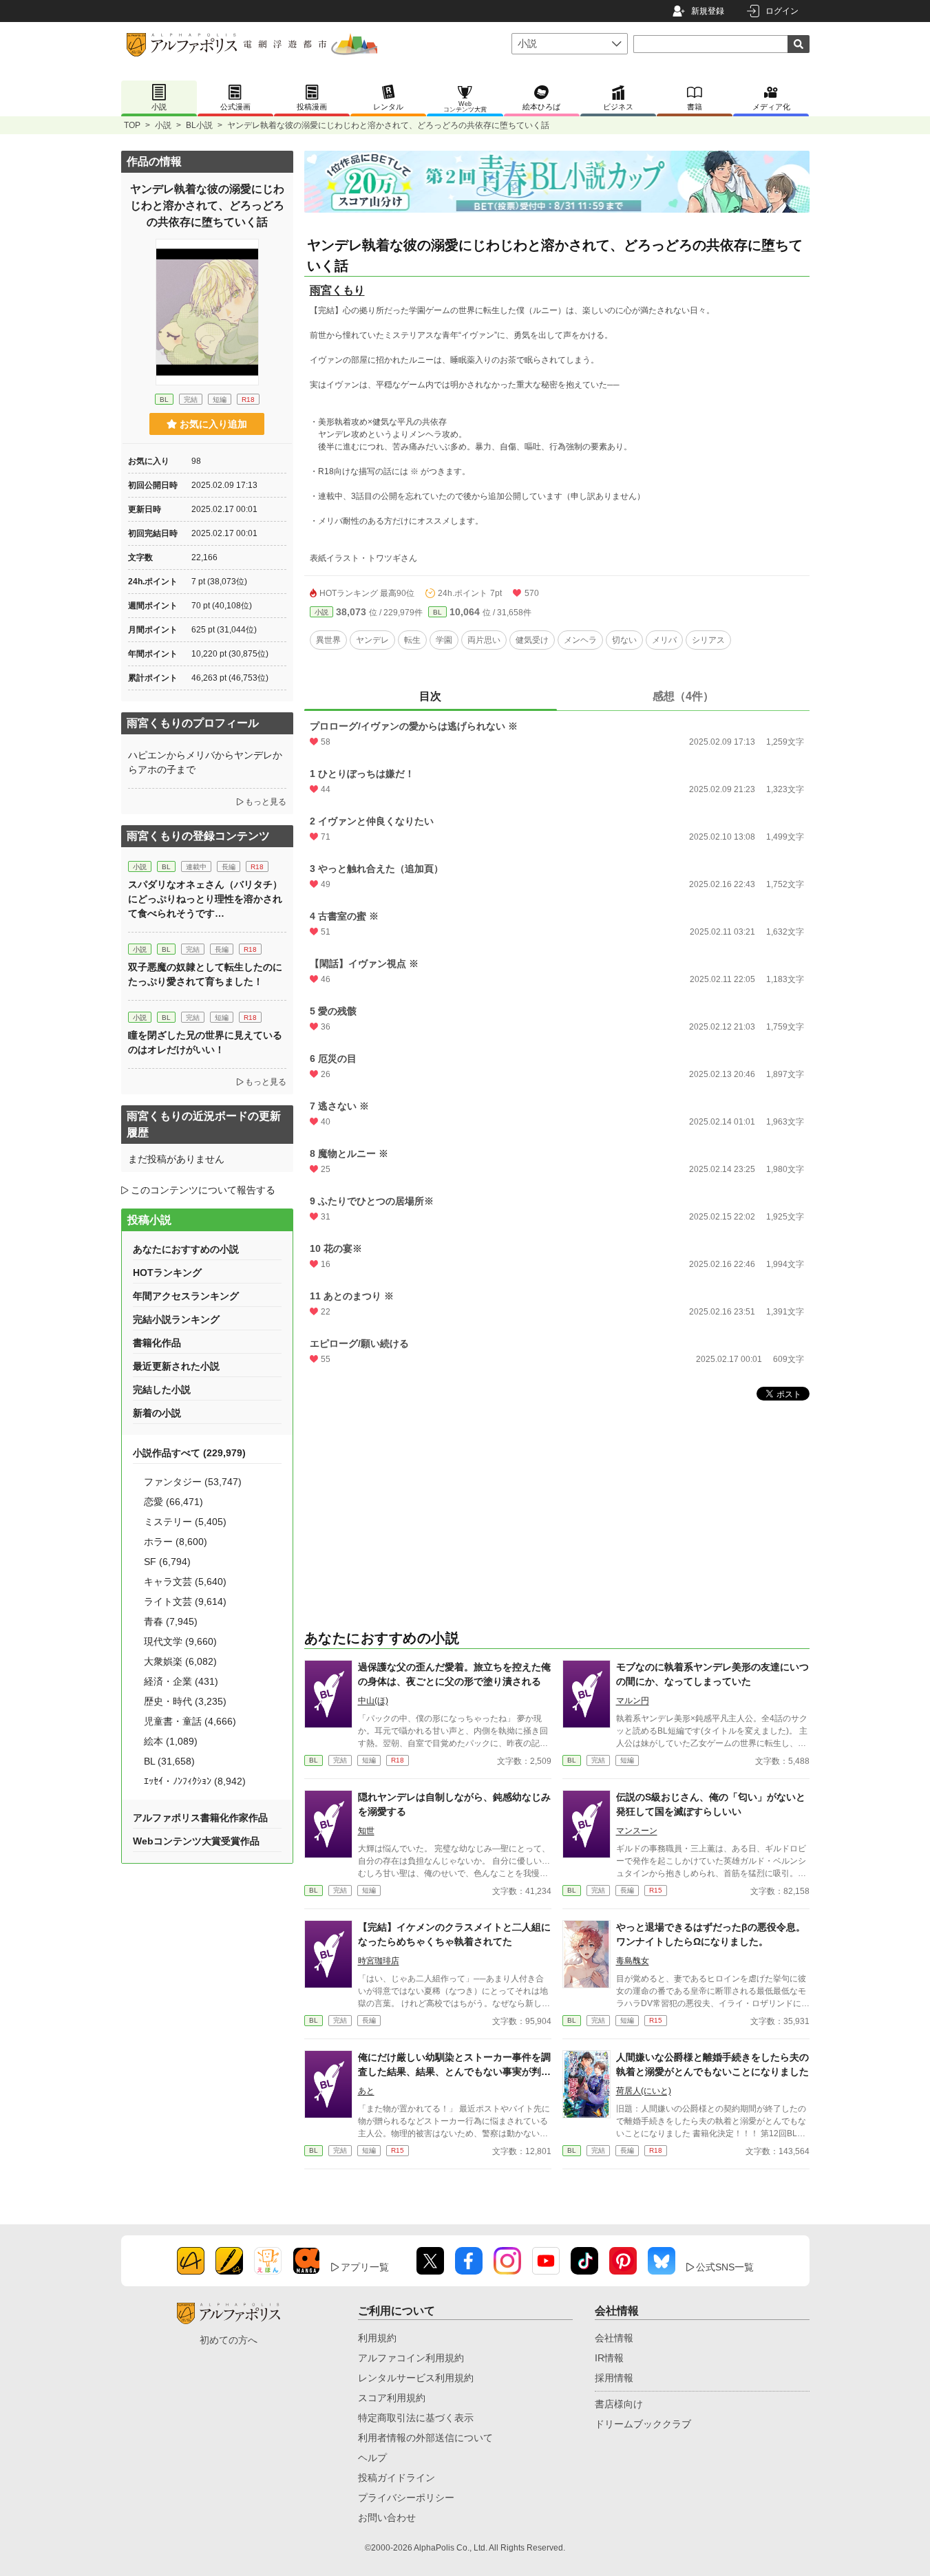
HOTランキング (167, 1273)
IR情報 (609, 2358)
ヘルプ (372, 2458)
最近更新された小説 (176, 1366)
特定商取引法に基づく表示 (416, 2418)
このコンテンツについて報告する (203, 1190)
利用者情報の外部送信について (425, 2438)
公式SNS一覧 (725, 2267)
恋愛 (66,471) (173, 1502)
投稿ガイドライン (397, 2478)
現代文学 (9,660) (180, 1641)
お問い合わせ (387, 2518)
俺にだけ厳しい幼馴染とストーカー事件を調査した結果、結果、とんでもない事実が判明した (454, 2072)
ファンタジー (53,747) (193, 1482)
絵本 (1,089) (171, 1741)
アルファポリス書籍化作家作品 (200, 1818)
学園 (444, 640)
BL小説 (199, 125)
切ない (624, 640)
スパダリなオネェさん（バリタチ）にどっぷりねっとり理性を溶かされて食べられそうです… (205, 899)
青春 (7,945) (171, 1621)
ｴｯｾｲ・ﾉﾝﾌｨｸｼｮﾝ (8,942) (195, 1781)
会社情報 (614, 2338)
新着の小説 (157, 1413)
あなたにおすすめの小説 (186, 1249)
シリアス (708, 640)
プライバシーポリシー (406, 2498)
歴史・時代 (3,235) (185, 1701)
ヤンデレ (372, 640)
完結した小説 (162, 1390)
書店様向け (619, 2404)
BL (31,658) (169, 1761)
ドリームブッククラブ (643, 2424)
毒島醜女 (633, 1961)
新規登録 (708, 11)
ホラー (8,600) (176, 1542)
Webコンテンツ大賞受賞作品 (196, 1841)
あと (366, 2091)
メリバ (664, 640)
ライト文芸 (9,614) (185, 1601)
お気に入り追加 (213, 424)
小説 (163, 125)
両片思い (484, 640)
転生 (412, 640)
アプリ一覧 (365, 2267)
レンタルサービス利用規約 (416, 2378)
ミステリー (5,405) (185, 1522)
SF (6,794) (167, 1562)
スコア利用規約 (392, 2398)
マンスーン (637, 1831)
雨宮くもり (337, 290)
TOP (132, 125)
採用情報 (614, 2378)
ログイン (782, 11)
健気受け (532, 640)
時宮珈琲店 (379, 1961)
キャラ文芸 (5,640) (185, 1582)
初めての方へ (229, 2340)
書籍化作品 (157, 1343)
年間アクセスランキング (186, 1296)
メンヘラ (580, 640)
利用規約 (377, 2338)
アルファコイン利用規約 (411, 2358)
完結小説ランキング (176, 1319)
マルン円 (633, 1701)
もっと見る (266, 802)
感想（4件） (683, 696)
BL (437, 612)
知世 (366, 1831)
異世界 (328, 640)
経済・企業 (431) (181, 1681)
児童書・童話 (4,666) (190, 1721)
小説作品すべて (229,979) (189, 1453)
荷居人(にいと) (644, 2091)
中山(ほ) (373, 1701)
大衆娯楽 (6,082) (180, 1661)
